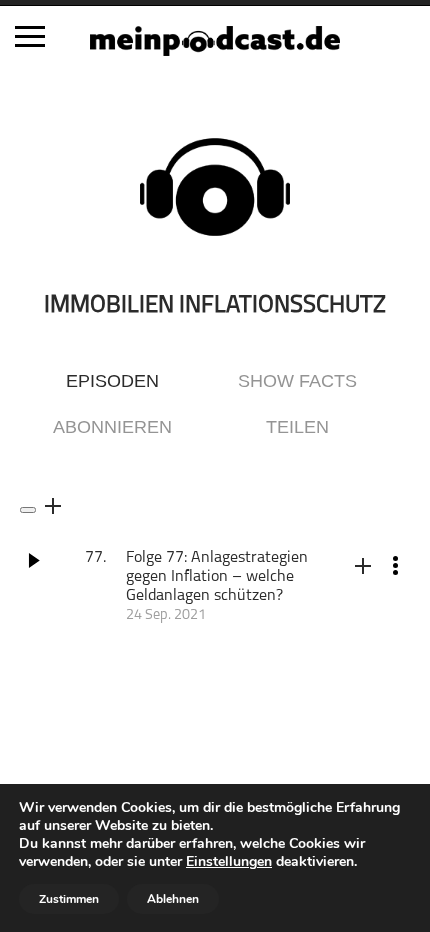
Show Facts (297, 381)
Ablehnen (173, 899)
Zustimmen (69, 899)
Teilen (297, 427)
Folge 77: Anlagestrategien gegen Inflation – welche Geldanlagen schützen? (217, 577)
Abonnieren (112, 427)
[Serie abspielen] (28, 510)
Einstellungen (229, 862)
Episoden (112, 381)
